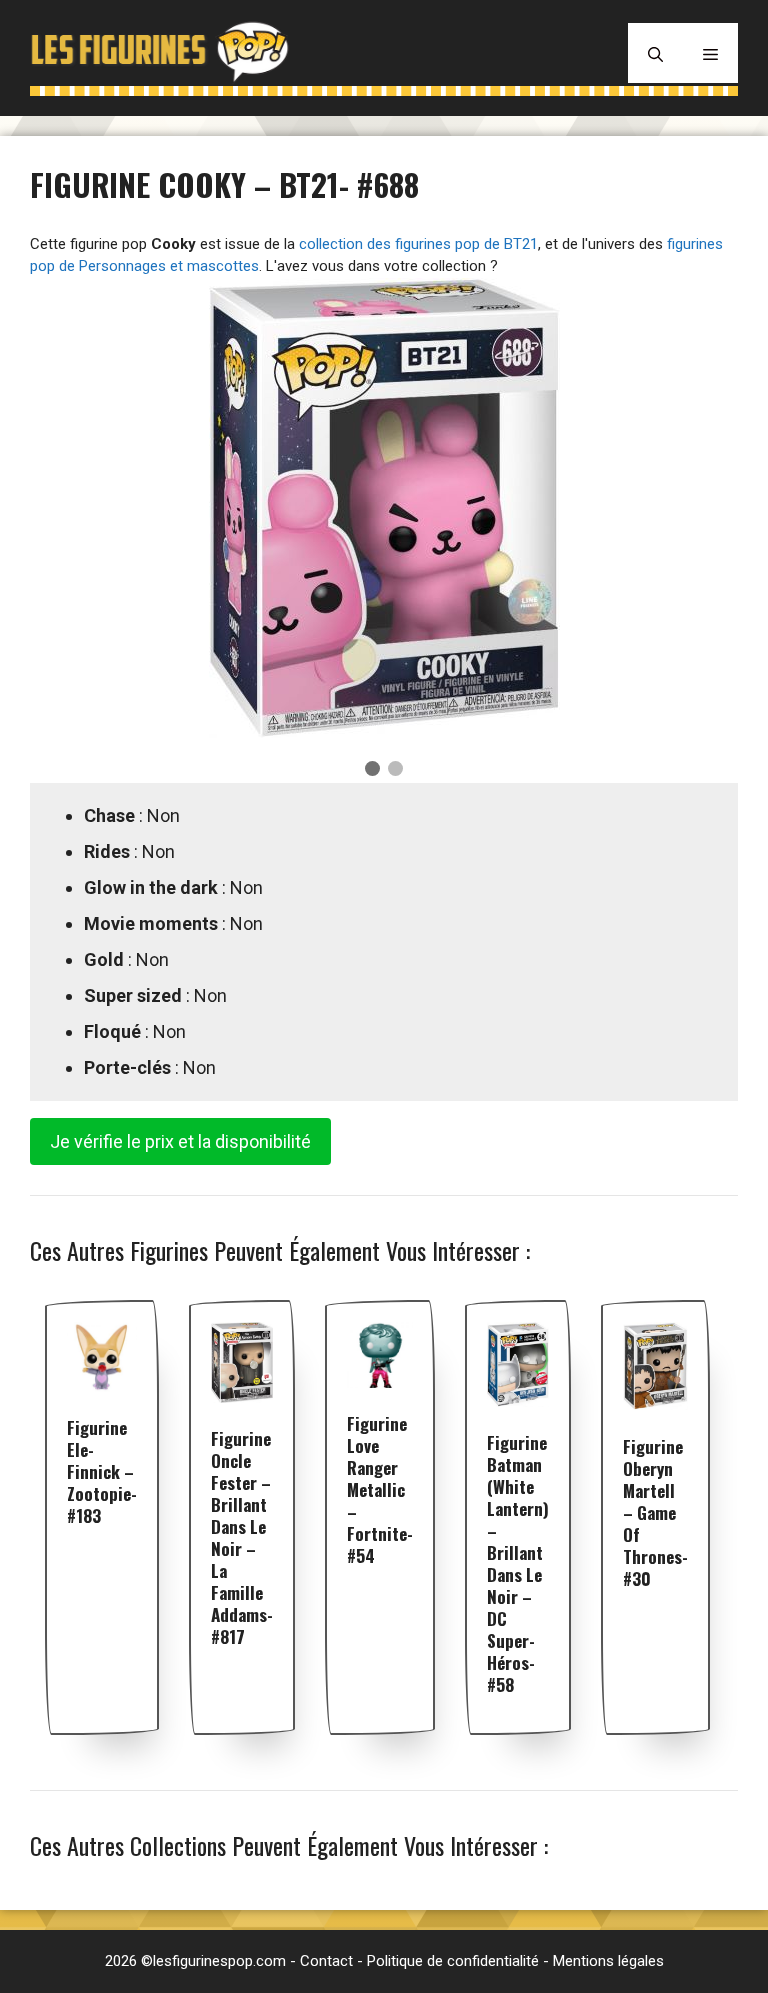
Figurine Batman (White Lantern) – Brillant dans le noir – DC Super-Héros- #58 (518, 1563)
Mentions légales (608, 1961)
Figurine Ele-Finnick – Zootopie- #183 (102, 1471)
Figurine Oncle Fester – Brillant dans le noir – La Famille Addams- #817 (242, 1537)
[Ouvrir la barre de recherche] (655, 53)
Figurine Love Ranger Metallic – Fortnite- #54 (380, 1489)
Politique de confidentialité (453, 1961)
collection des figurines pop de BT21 (418, 244)
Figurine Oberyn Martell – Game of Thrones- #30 (655, 1512)
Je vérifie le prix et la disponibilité (180, 1141)
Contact (326, 1961)
